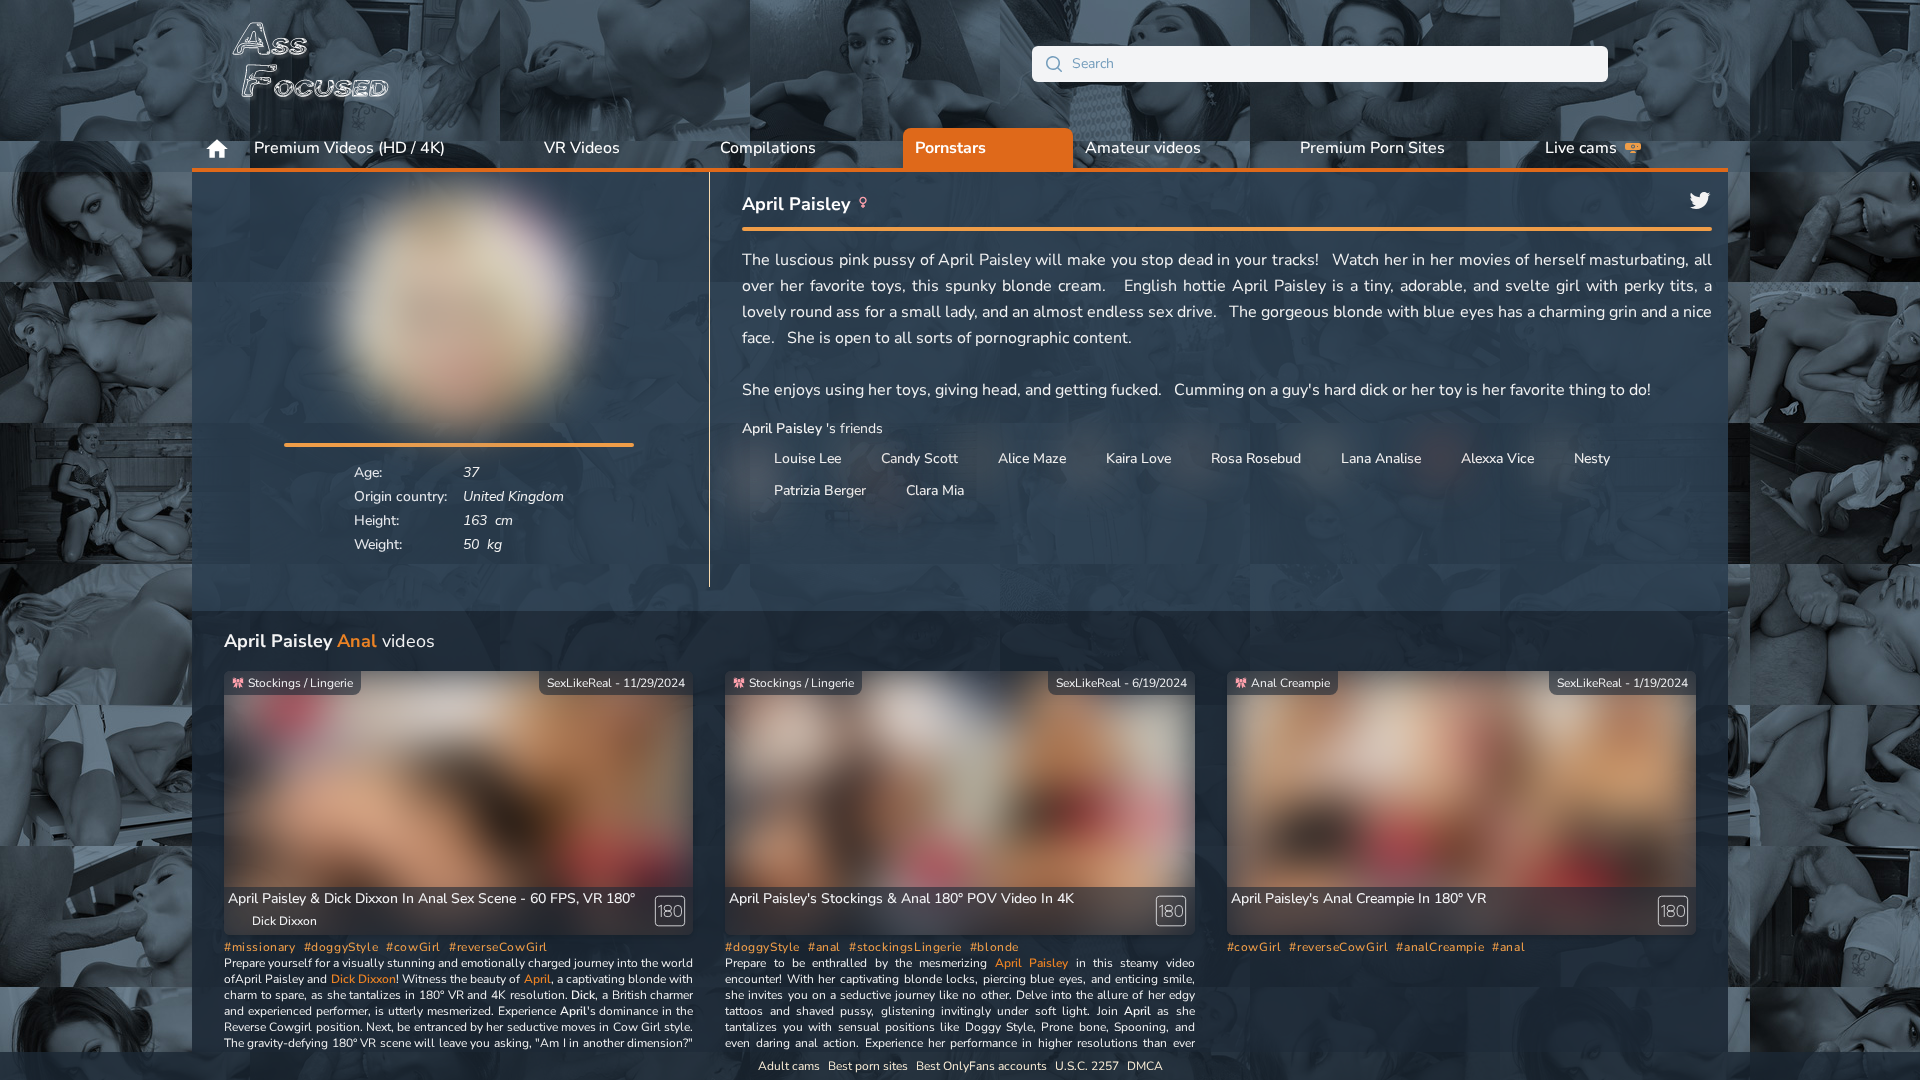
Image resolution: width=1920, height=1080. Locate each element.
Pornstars (950, 148)
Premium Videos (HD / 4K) (349, 148)
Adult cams (789, 1066)
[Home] (312, 64)
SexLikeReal (579, 683)
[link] (458, 811)
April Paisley (1031, 963)
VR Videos (582, 148)
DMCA (1145, 1066)
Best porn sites (868, 1066)
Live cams (1581, 148)
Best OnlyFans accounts (981, 1066)
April (537, 979)
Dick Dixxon (363, 979)
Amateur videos (1143, 148)
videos (329, 641)
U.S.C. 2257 (1087, 1066)
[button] (1358, 899)
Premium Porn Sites (1372, 148)
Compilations (768, 148)
